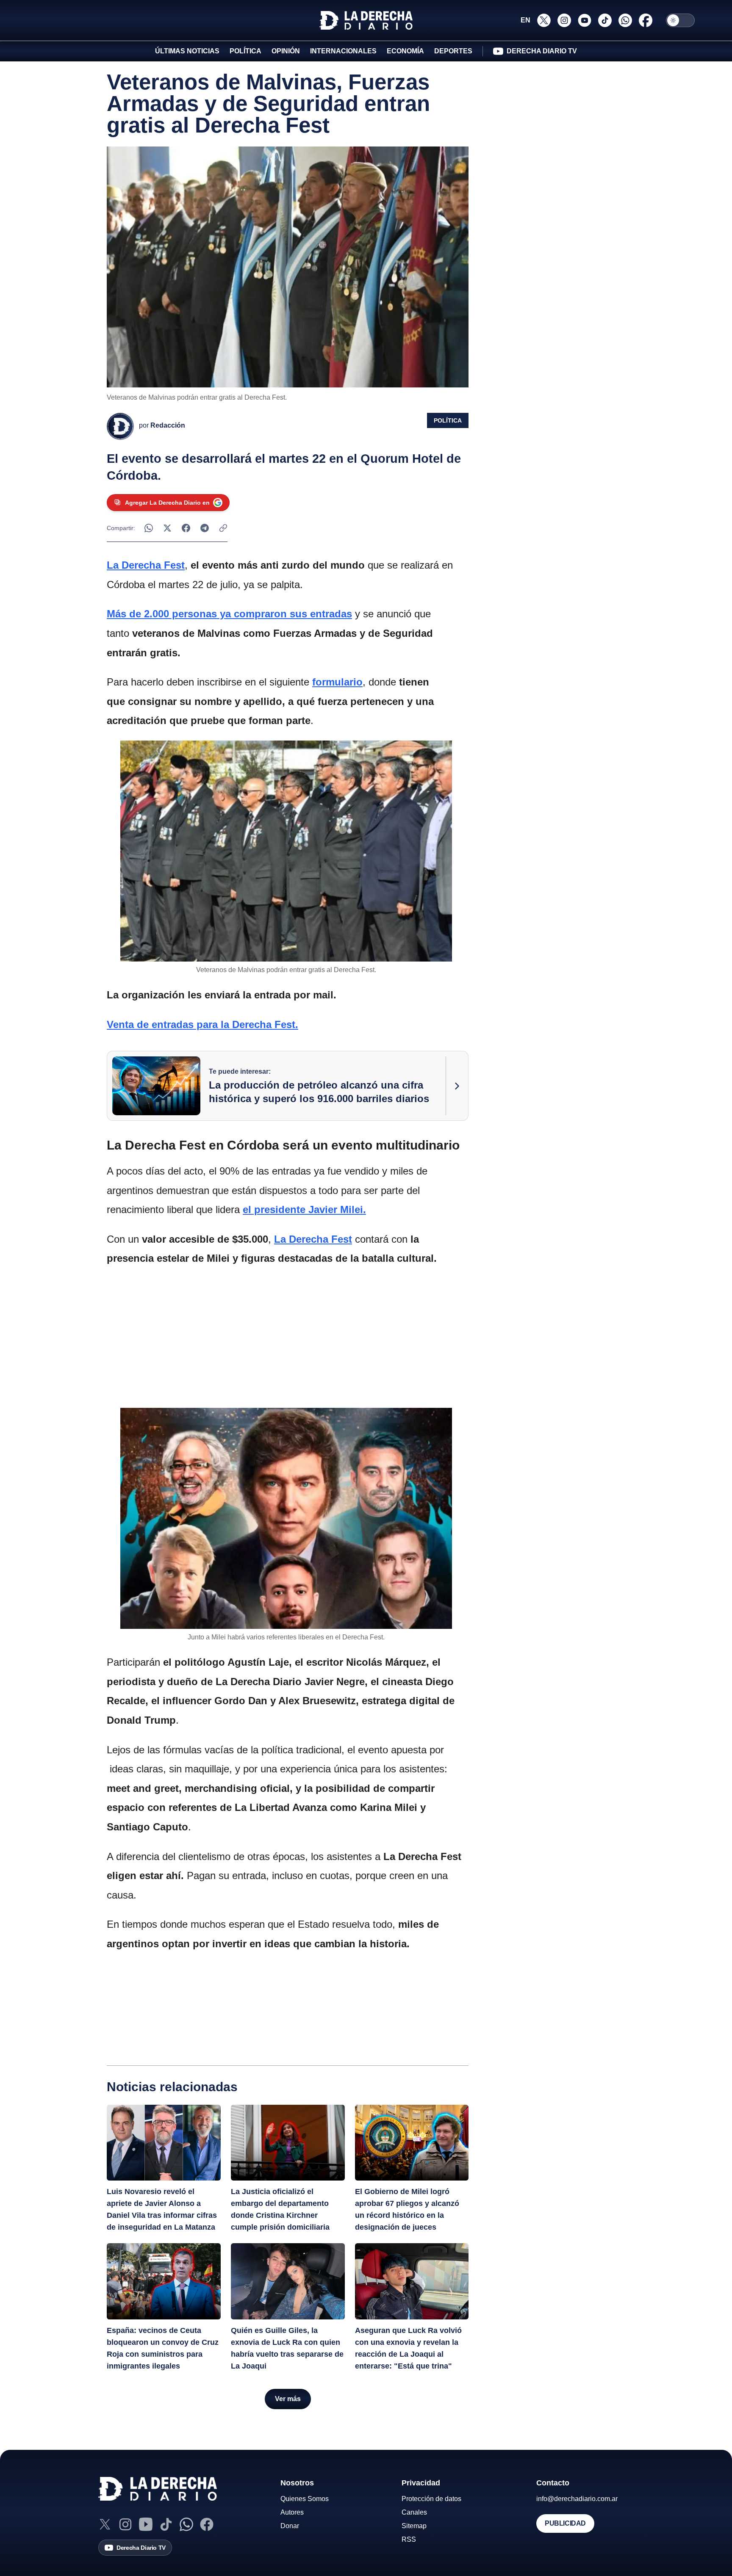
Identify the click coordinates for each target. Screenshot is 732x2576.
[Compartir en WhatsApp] (149, 528)
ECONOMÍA (405, 51)
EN (525, 20)
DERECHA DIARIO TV (542, 51)
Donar (290, 2526)
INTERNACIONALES (343, 51)
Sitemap (414, 2526)
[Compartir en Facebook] (186, 528)
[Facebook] (207, 2524)
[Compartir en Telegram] (205, 528)
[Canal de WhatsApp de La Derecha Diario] (625, 20)
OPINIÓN (286, 51)
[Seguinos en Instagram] (564, 20)
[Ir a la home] (366, 20)
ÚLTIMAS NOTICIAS (187, 51)
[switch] (680, 20)
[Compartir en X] (167, 528)
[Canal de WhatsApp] (186, 2524)
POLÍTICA (245, 51)
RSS (409, 2539)
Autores (292, 2512)
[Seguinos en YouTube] (585, 20)
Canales (414, 2512)
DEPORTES (453, 51)
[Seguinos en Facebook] (646, 20)
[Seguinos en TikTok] (605, 20)
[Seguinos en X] (544, 20)
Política (448, 420)
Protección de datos (431, 2499)
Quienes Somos (305, 2499)
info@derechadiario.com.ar (577, 2499)
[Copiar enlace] (223, 528)
